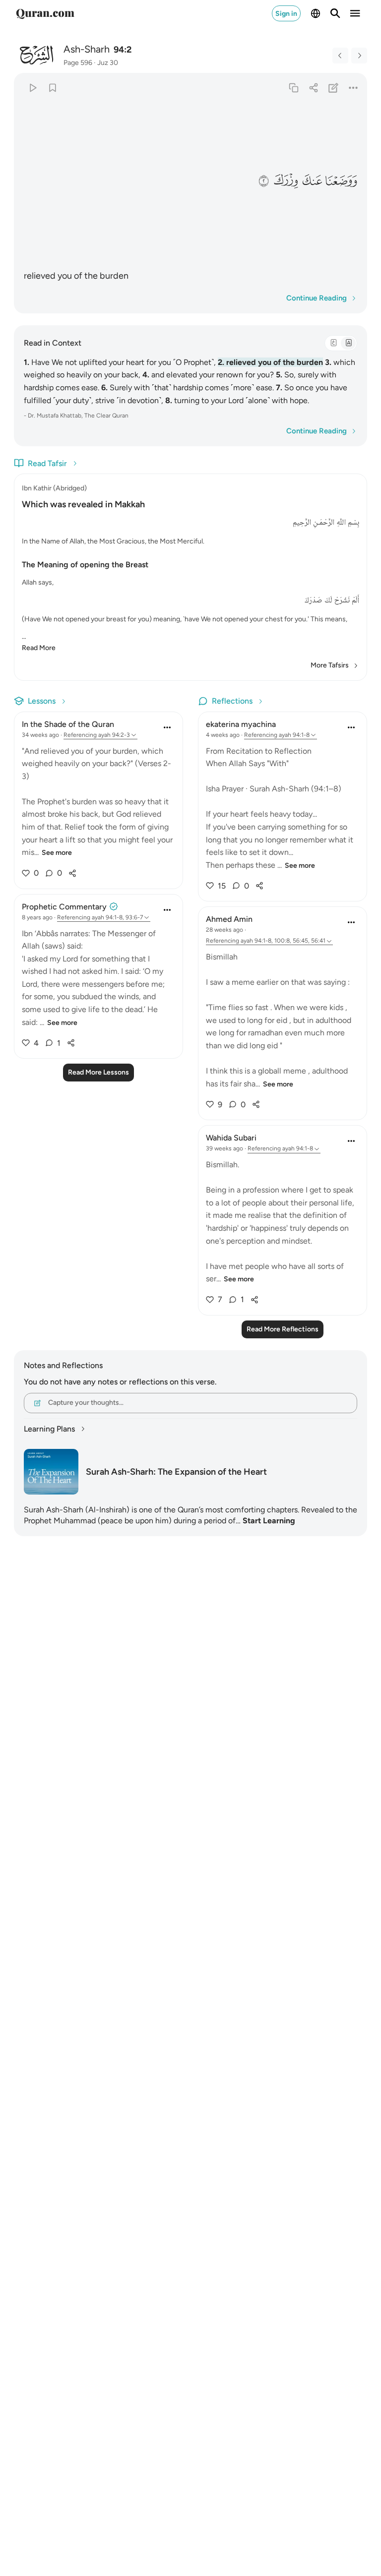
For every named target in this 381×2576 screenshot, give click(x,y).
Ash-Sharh (87, 49)
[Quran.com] (45, 13)
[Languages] (316, 13)
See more (57, 853)
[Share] (313, 88)
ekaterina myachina (241, 724)
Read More (39, 648)
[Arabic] (333, 343)
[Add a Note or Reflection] (334, 88)
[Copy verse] (293, 88)
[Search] (335, 13)
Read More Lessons (98, 1072)
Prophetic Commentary (64, 907)
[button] (341, 181)
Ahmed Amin (229, 919)
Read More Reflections (283, 1329)
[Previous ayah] (340, 56)
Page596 (78, 63)
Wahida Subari (231, 1138)
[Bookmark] (52, 88)
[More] (353, 88)
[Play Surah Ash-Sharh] (32, 88)
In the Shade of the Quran (68, 724)
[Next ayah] (359, 56)
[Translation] (348, 343)
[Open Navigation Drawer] (355, 13)
